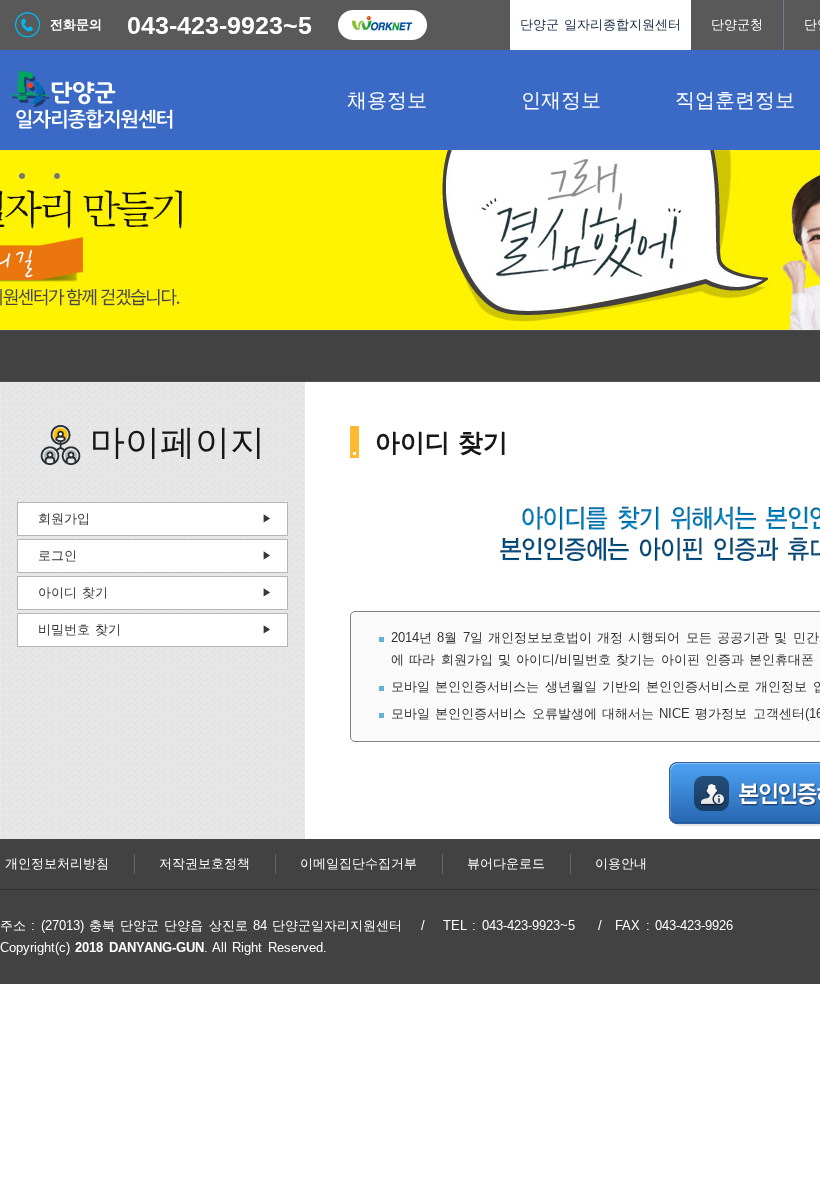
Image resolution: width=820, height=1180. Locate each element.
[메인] (150, 100)
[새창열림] (382, 25)
